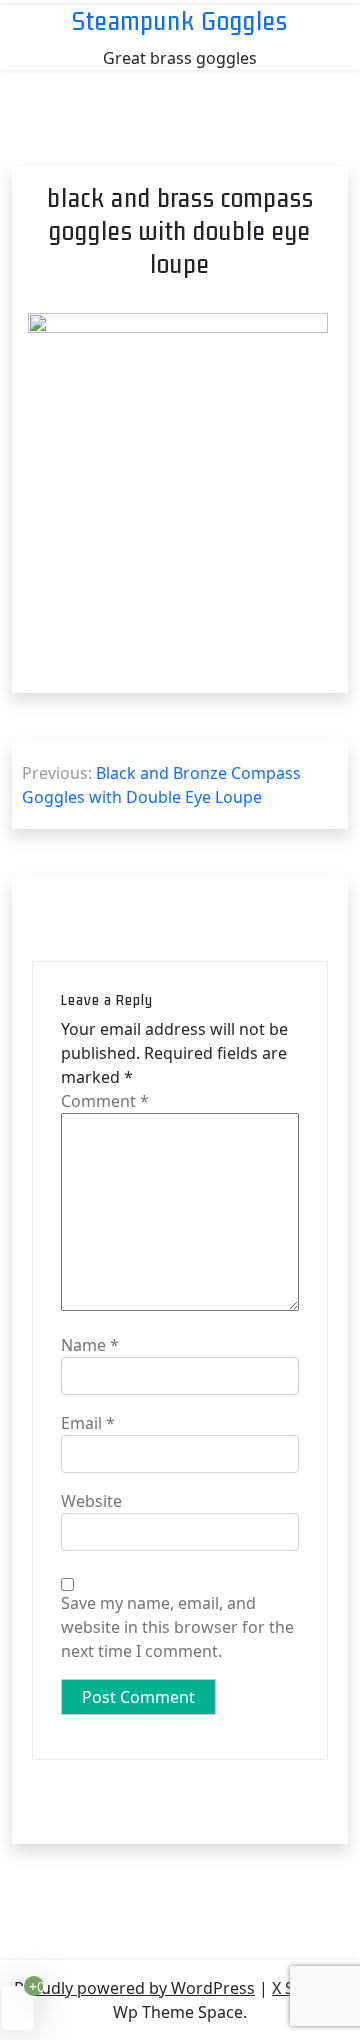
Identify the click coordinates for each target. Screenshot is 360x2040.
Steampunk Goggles (180, 20)
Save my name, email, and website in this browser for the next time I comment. (177, 1627)
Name (90, 1345)
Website (91, 1501)
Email (88, 1423)
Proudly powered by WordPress (134, 1988)
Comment (105, 1101)
